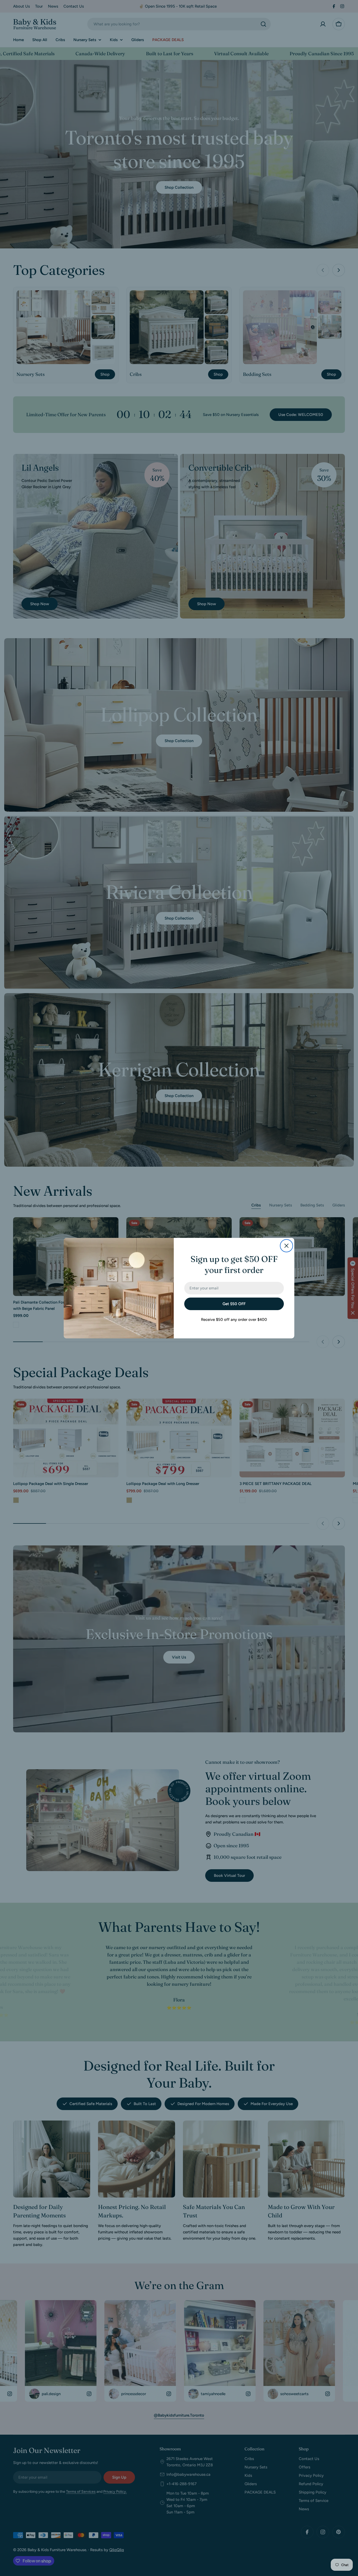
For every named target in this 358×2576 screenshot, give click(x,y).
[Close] (286, 1246)
